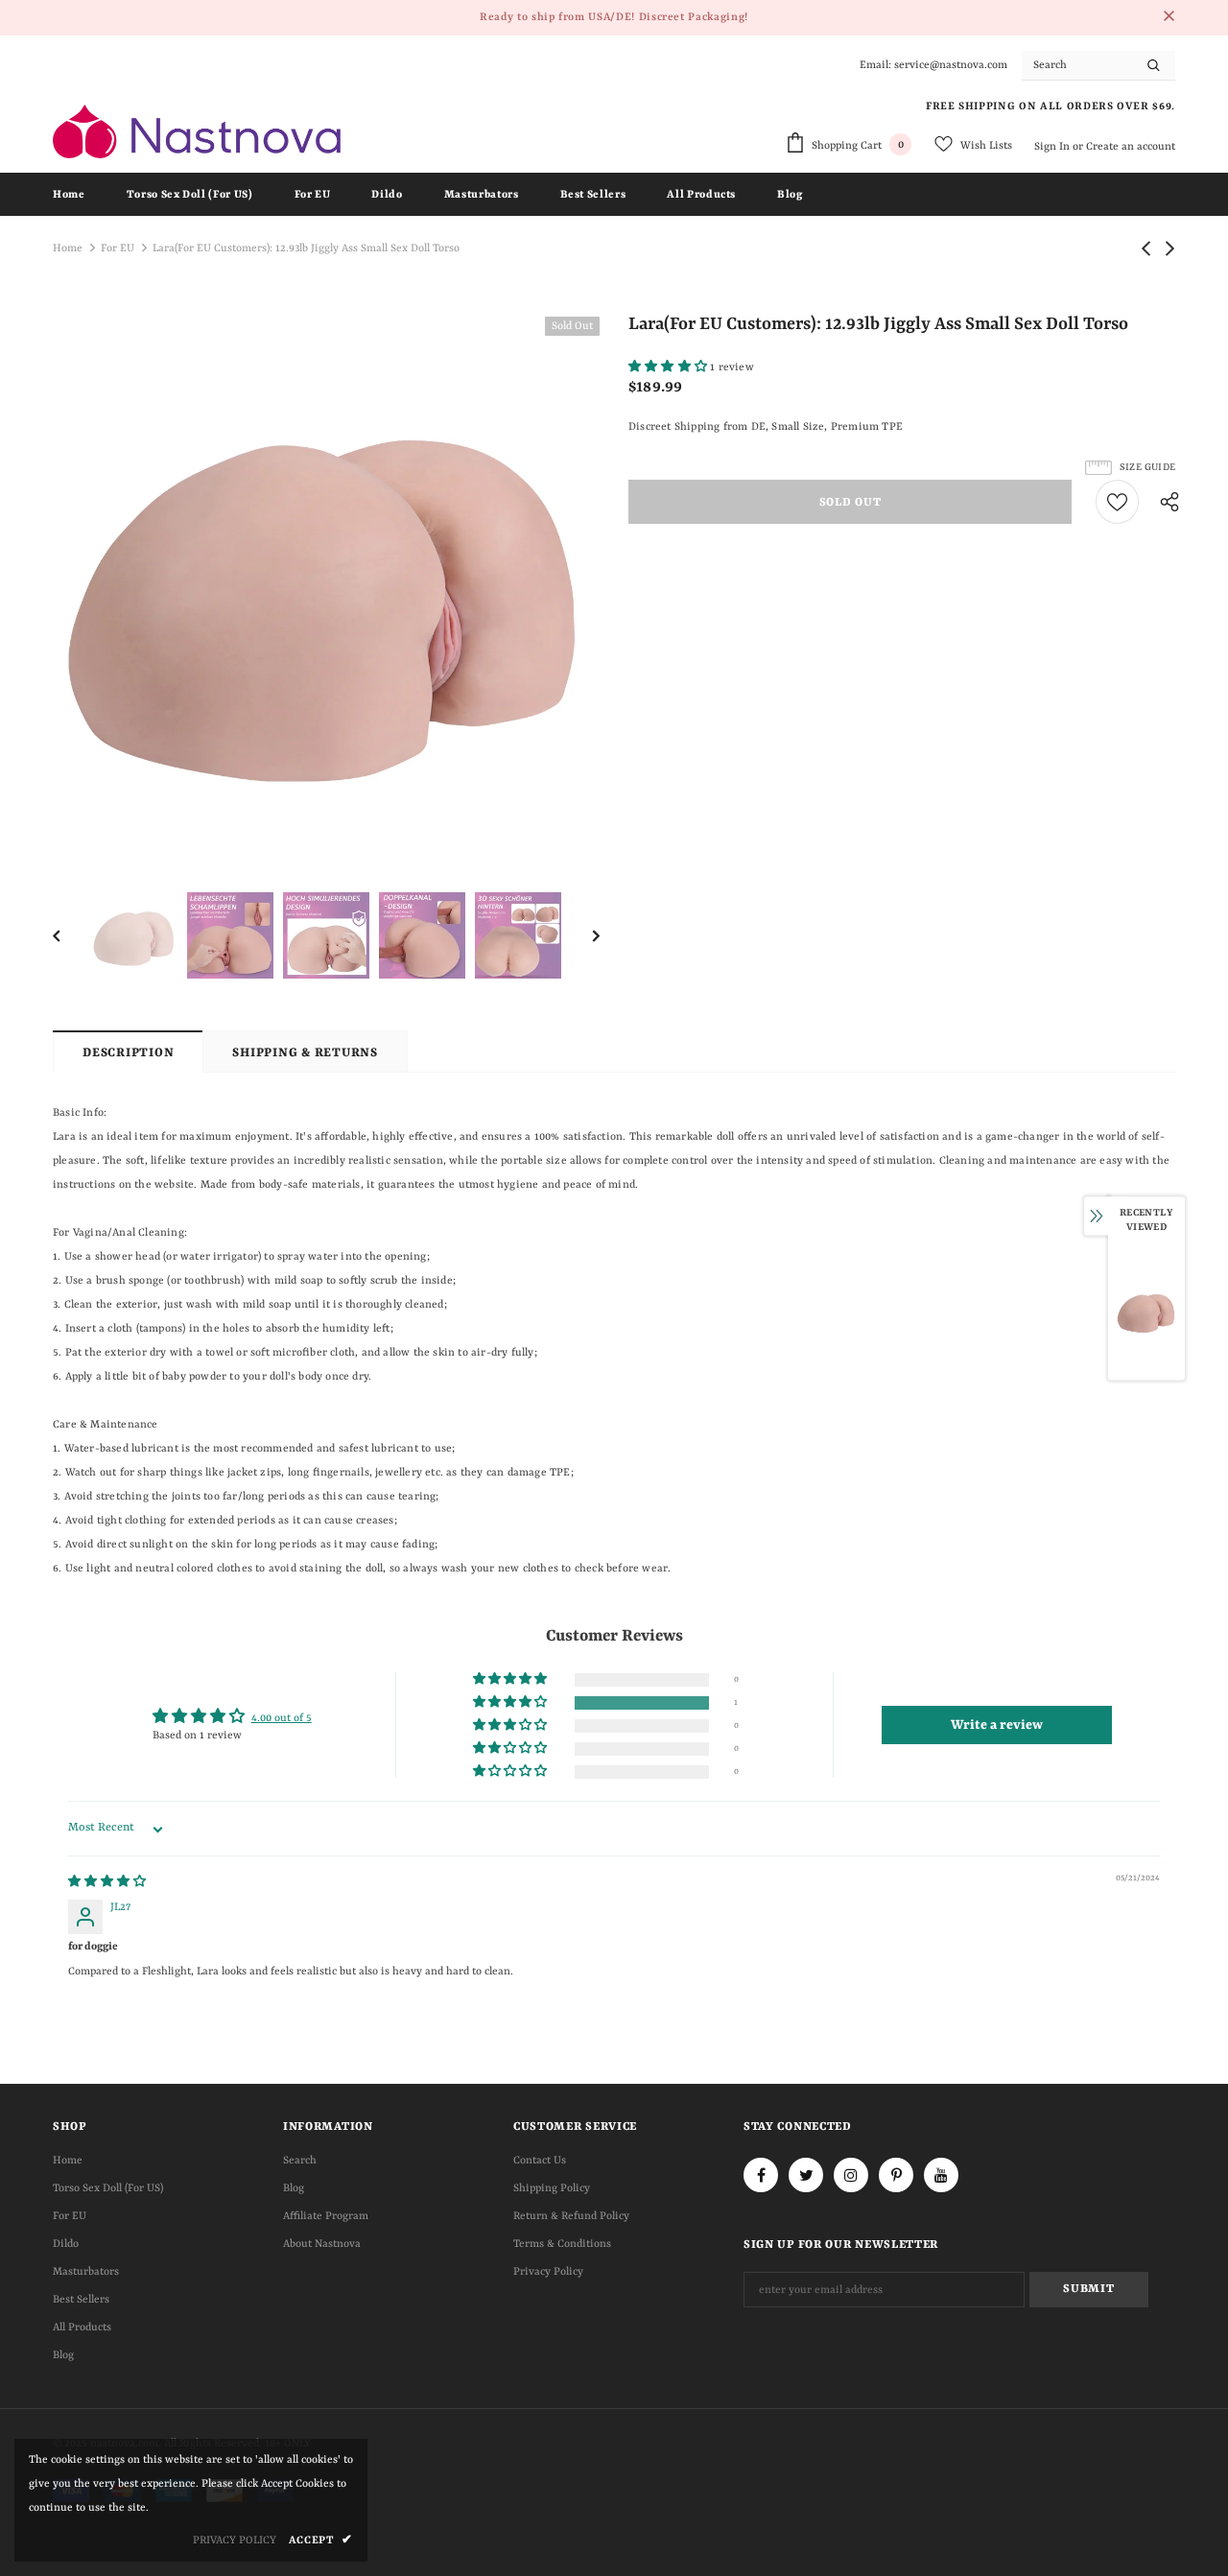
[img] (107, 1883)
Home (68, 249)
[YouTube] (941, 2175)
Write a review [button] (997, 1725)
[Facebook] (761, 2175)
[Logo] (197, 131)
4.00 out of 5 (282, 1719)
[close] (1169, 17)
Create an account (1131, 147)
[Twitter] (806, 2175)
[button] (669, 368)
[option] (326, 590)
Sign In (1053, 147)
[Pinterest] (896, 2175)
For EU (118, 249)
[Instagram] (851, 2175)
